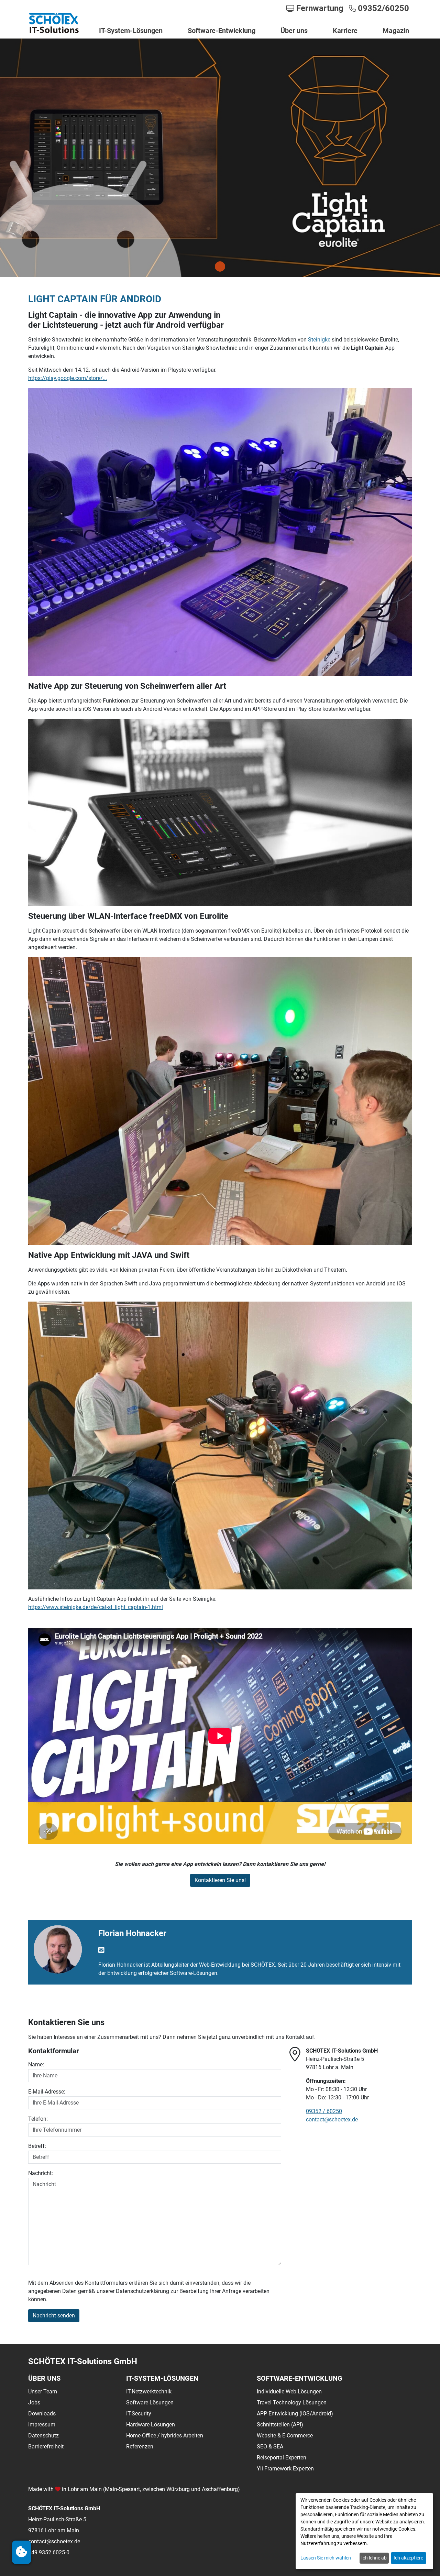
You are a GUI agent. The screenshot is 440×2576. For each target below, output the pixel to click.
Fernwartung (319, 8)
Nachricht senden (54, 2316)
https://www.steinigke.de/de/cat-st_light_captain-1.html (96, 1607)
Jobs (34, 2403)
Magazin (396, 31)
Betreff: (37, 2146)
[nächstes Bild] (220, 267)
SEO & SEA (270, 2447)
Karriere (345, 31)
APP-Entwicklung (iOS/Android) (295, 2414)
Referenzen (140, 2447)
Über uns (294, 31)
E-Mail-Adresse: (47, 2092)
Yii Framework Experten (285, 2469)
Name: (36, 2065)
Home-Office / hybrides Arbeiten (165, 2436)
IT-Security (139, 2414)
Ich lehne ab (374, 2558)
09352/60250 (382, 8)
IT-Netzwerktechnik (149, 2392)
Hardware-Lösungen (151, 2425)
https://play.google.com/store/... (68, 378)
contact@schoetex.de (332, 2120)
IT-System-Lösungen (131, 31)
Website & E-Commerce (285, 2436)
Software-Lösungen (150, 2403)
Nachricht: (41, 2173)
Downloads (42, 2414)
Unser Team (43, 2392)
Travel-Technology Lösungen (292, 2403)
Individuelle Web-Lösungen (289, 2392)
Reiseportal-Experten (282, 2458)
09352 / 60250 (324, 2111)
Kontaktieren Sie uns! (220, 1880)
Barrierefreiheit (46, 2447)
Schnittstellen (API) (280, 2425)
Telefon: (38, 2119)
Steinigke (319, 340)
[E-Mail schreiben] (101, 1950)
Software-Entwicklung (222, 31)
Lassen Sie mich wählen (326, 2558)
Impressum (42, 2425)
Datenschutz (43, 2436)
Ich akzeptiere (408, 2558)
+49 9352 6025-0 (49, 2552)
